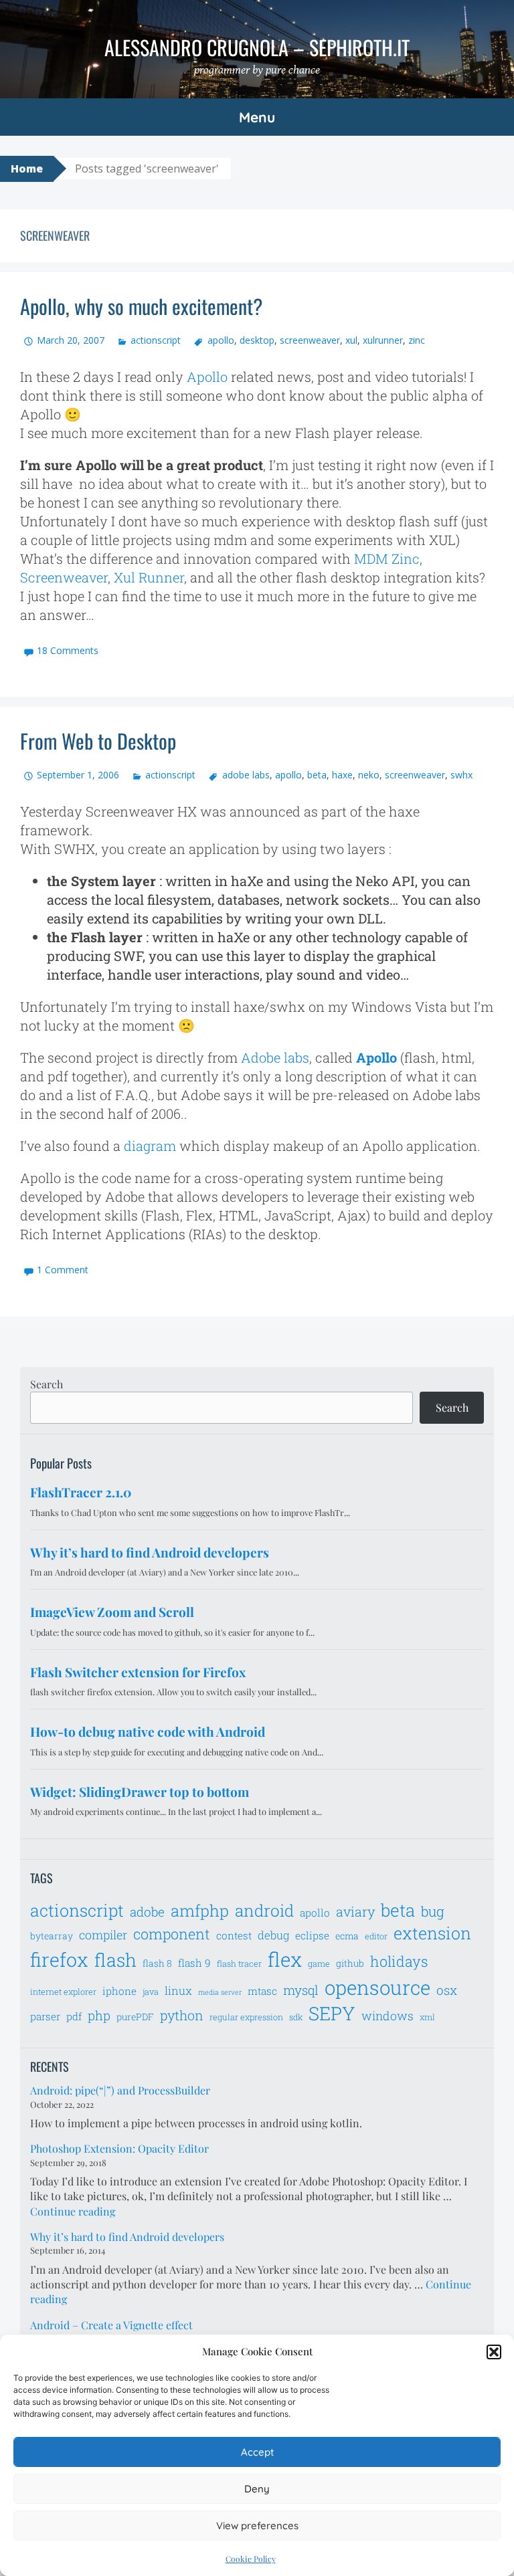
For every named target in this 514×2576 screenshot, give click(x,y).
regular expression (246, 2017)
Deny (257, 2489)
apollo (221, 340)
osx (447, 1990)
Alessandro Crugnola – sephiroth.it (257, 47)
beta (317, 775)
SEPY (332, 2013)
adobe (147, 1912)
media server (220, 1992)
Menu (257, 117)
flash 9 (194, 1963)
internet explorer (63, 1992)
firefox (59, 1959)
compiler (103, 1935)
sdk (296, 2017)
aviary (355, 1911)
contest (234, 1935)
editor (376, 1936)
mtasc (262, 1991)
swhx (461, 775)
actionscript (156, 340)
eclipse (312, 1935)
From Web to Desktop (98, 741)
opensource (377, 1987)
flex (285, 1959)
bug (433, 1911)
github (350, 1963)
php (99, 2015)
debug (273, 1935)
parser (45, 2016)
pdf (74, 2016)
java (151, 1992)
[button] (494, 2352)
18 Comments (68, 650)
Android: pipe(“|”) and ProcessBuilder (120, 2090)
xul (351, 340)
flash (115, 1960)
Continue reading (73, 2211)
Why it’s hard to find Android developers (127, 2237)
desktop (257, 340)
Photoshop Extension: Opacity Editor (119, 2148)
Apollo (207, 377)
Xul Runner (149, 577)
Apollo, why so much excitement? (141, 306)
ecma (347, 1936)
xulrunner (383, 340)
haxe (342, 775)
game (319, 1963)
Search (47, 1384)
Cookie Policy (251, 2559)
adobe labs (246, 775)
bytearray (52, 1936)
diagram (150, 1146)
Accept (257, 2452)
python (182, 2015)
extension (432, 1933)
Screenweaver (64, 577)
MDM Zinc (387, 558)
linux (178, 1991)
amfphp (200, 1910)
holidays (399, 1961)
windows (388, 2016)
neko (369, 775)
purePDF (135, 2017)
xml (427, 2017)
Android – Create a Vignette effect (111, 2325)
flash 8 (157, 1963)
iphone (119, 1991)
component (172, 1934)
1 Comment (63, 1270)
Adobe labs (275, 1057)
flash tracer (239, 1963)
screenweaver (310, 340)
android (264, 1910)
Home (27, 169)
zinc (417, 340)
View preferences (257, 2526)
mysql (301, 1990)
